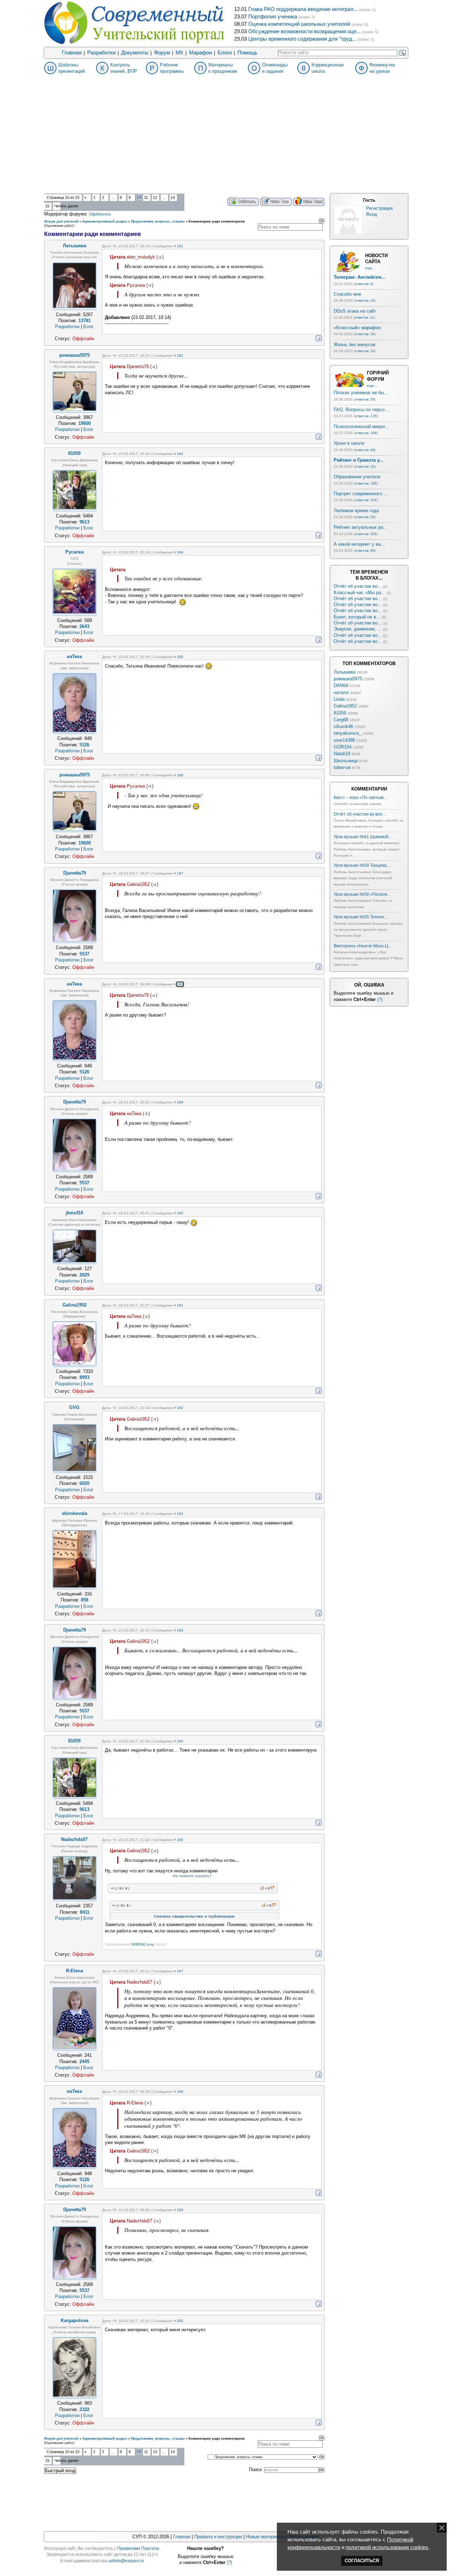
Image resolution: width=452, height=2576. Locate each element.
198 (180, 2092)
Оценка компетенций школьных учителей (299, 24)
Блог (88, 327)
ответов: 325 (366, 534)
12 (155, 197)
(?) (380, 999)
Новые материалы (265, 2537)
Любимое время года (356, 511)
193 (180, 1514)
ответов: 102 (366, 500)
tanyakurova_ (347, 733)
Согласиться (362, 2561)
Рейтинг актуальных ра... (361, 527)
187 (180, 873)
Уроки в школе (349, 443)
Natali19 (342, 754)
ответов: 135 (366, 416)
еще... (370, 268)
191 (180, 1305)
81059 (340, 713)
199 (180, 2210)
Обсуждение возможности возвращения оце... (304, 31)
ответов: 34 (365, 334)
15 (47, 206)
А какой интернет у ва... (359, 544)
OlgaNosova (100, 214)
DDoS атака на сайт (355, 311)
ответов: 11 (364, 317)
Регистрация (379, 208)
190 (180, 1213)
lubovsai (342, 767)
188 (180, 984)
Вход (372, 214)
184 (180, 552)
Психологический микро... (361, 427)
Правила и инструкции (218, 2537)
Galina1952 (345, 706)
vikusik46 (343, 726)
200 (180, 2321)
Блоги (225, 53)
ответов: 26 (365, 517)
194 (180, 1630)
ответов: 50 (365, 399)
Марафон (200, 53)
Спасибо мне (347, 294)
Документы (135, 53)
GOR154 (343, 747)
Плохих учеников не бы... (361, 393)
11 (146, 197)
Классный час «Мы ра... (359, 593)
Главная (72, 53)
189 (180, 1102)
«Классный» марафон (357, 328)
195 (180, 1741)
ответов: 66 (365, 550)
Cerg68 (341, 720)
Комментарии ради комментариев (217, 221)
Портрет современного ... (361, 494)
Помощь (247, 53)
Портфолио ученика (273, 17)
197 (180, 1971)
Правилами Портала (138, 2548)
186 (180, 775)
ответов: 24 (365, 300)
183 (180, 454)
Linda (339, 699)
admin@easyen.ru (126, 2561)
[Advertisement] (226, 141)
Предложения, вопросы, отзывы (158, 221)
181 (180, 246)
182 (180, 356)
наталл (341, 692)
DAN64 (341, 685)
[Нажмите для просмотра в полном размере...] (193, 1918)
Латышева (345, 672)
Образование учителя (357, 477)
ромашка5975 (348, 679)
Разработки (101, 53)
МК (179, 53)
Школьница (346, 761)
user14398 (344, 740)
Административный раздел (105, 221)
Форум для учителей (61, 221)
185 (180, 657)
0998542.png (142, 1944)
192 (180, 1408)
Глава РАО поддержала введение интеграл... (303, 9)
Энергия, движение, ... (358, 629)
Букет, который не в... (357, 617)
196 (180, 1840)
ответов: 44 (365, 450)
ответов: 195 (366, 483)
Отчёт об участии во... (358, 586)
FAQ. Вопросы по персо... (361, 410)
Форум (162, 53)
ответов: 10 (365, 466)
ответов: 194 (366, 433)
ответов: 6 (364, 284)
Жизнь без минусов (355, 345)
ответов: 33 (365, 351)
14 (173, 197)
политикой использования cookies (387, 2547)
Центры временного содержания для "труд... (302, 39)
